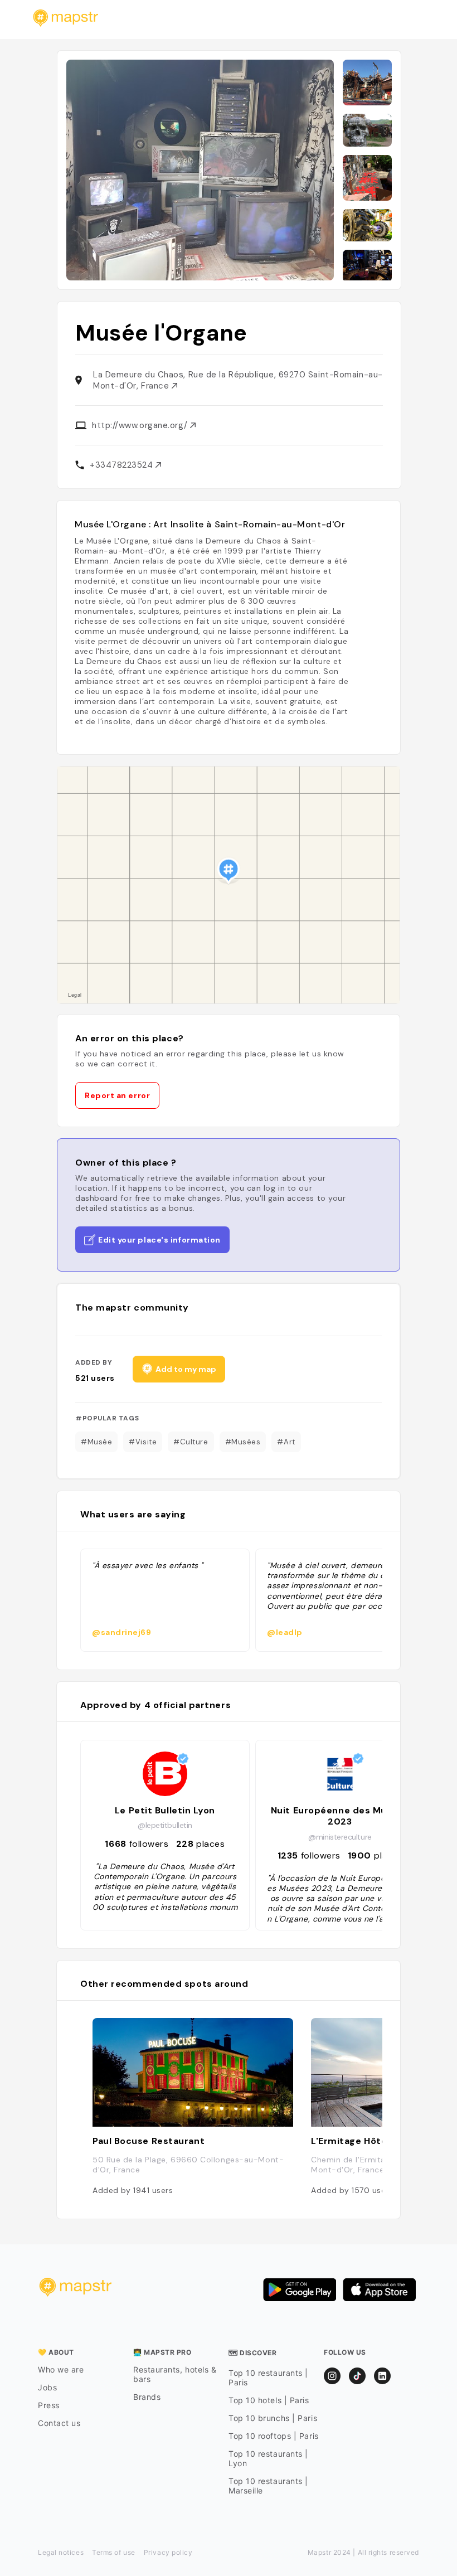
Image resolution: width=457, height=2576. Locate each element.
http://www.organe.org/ (141, 425)
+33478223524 (123, 465)
